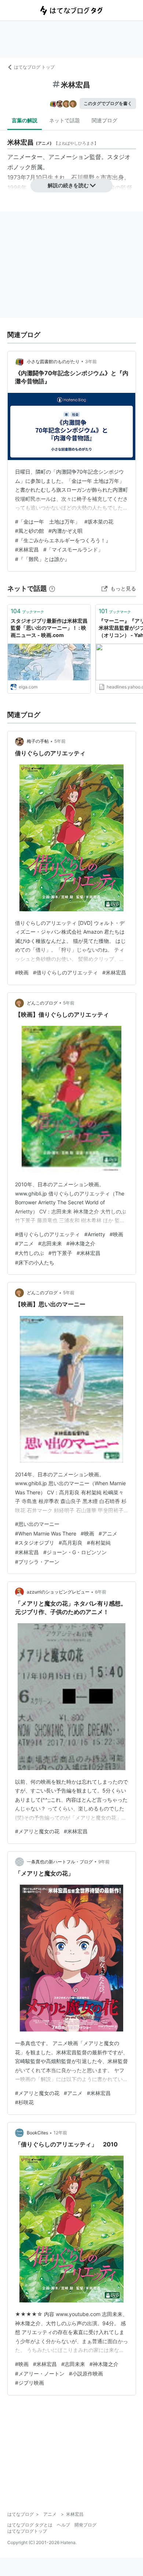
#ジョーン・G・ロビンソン (75, 1552)
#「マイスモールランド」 (73, 549)
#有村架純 (99, 1543)
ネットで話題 (65, 120)
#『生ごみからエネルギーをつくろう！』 (63, 540)
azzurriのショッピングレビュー (58, 1592)
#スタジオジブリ (35, 1543)
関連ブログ (104, 120)
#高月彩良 (71, 1543)
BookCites (37, 2133)
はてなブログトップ (27, 2531)
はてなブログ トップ (34, 67)
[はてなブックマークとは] (52, 588)
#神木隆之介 (81, 1243)
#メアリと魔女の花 (37, 1831)
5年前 (60, 741)
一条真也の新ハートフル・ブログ (60, 1862)
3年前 (91, 361)
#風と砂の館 (30, 531)
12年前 (60, 2133)
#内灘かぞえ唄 (65, 531)
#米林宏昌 (27, 549)
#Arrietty (95, 1234)
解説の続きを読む (68, 185)
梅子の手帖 (38, 741)
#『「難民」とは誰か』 (42, 559)
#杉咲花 (24, 2102)
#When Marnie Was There (46, 1533)
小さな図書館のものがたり (53, 361)
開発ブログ (85, 2525)
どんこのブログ (42, 1003)
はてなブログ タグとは (30, 2525)
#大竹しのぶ (30, 1253)
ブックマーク (27, 611)
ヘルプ (63, 2525)
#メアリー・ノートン (40, 2374)
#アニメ (24, 1243)
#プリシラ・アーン (37, 1562)
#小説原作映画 (86, 2374)
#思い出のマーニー (37, 1524)
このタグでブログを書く (108, 103)
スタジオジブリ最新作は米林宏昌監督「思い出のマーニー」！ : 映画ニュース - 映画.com (49, 628)
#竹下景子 (60, 1253)
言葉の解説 (25, 120)
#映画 (22, 972)
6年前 (101, 1592)
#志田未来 (50, 1243)
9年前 (104, 1862)
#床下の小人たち (35, 1262)
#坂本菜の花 (99, 522)
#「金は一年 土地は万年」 (47, 522)
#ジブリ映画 (30, 2383)
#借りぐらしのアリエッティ (65, 972)
